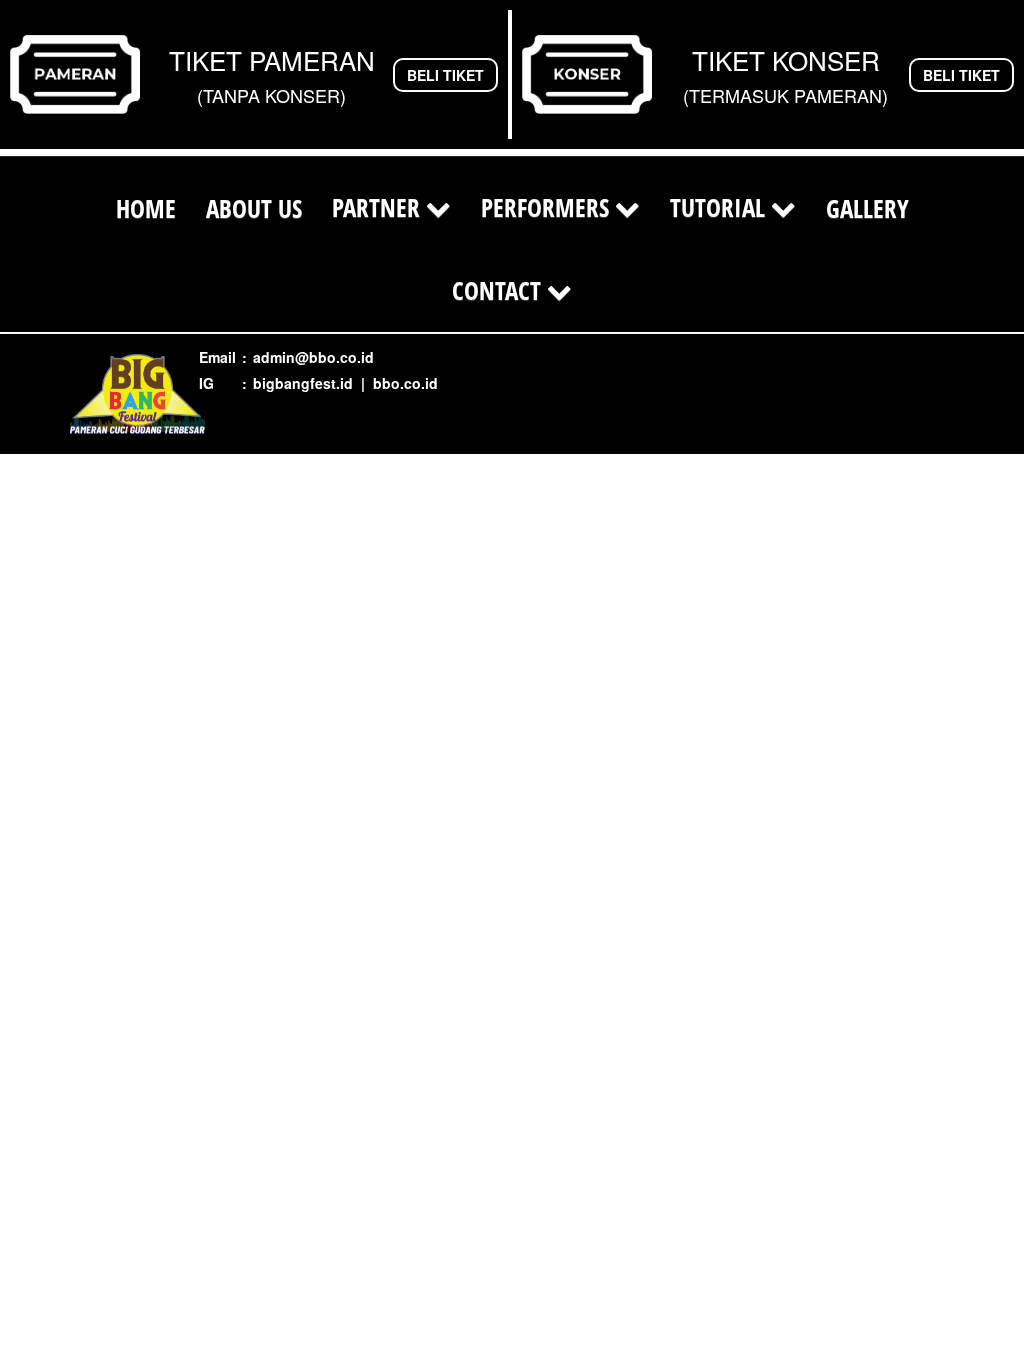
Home (146, 208)
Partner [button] (379, 207)
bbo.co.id (405, 383)
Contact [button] (499, 290)
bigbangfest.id (303, 383)
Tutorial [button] (720, 207)
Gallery (867, 208)
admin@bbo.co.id (313, 357)
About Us (254, 208)
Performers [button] (548, 207)
